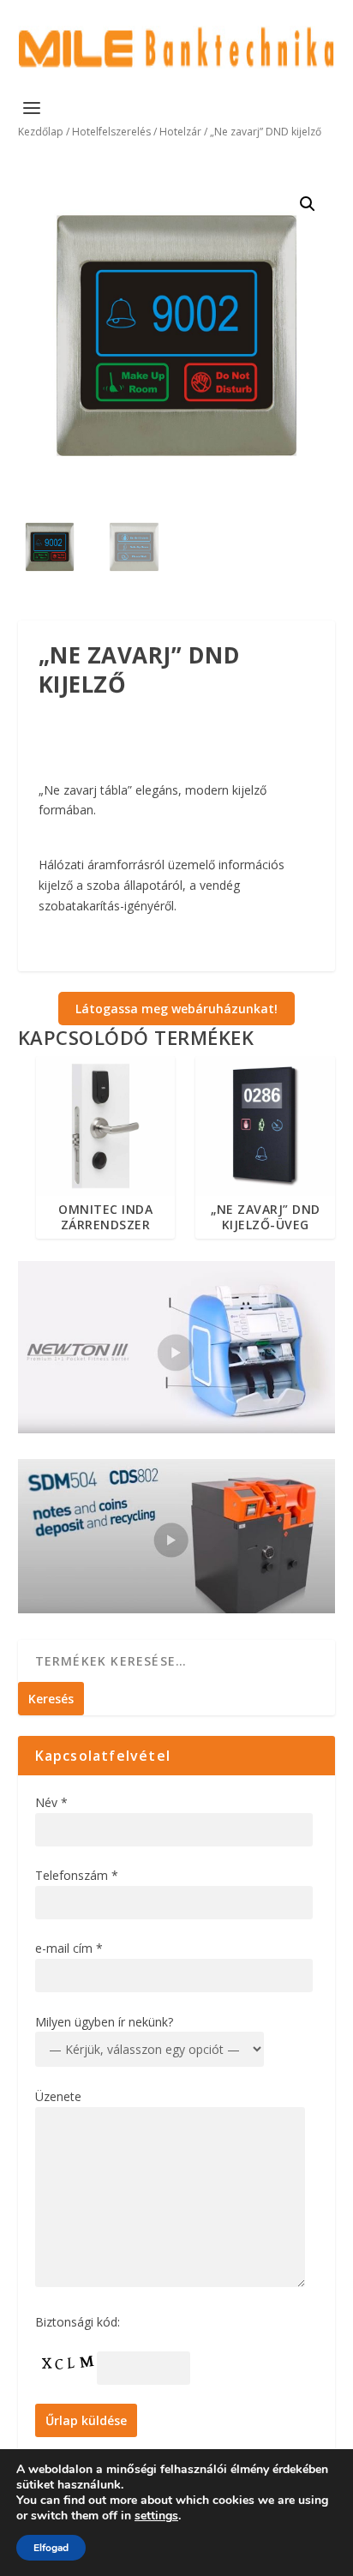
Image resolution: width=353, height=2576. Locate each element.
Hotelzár (180, 132)
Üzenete (58, 2096)
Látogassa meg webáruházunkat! (176, 1009)
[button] (308, 204)
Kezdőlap (41, 132)
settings (156, 2516)
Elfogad (51, 2548)
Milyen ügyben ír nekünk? (104, 2022)
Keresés (51, 1699)
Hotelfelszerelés (111, 132)
